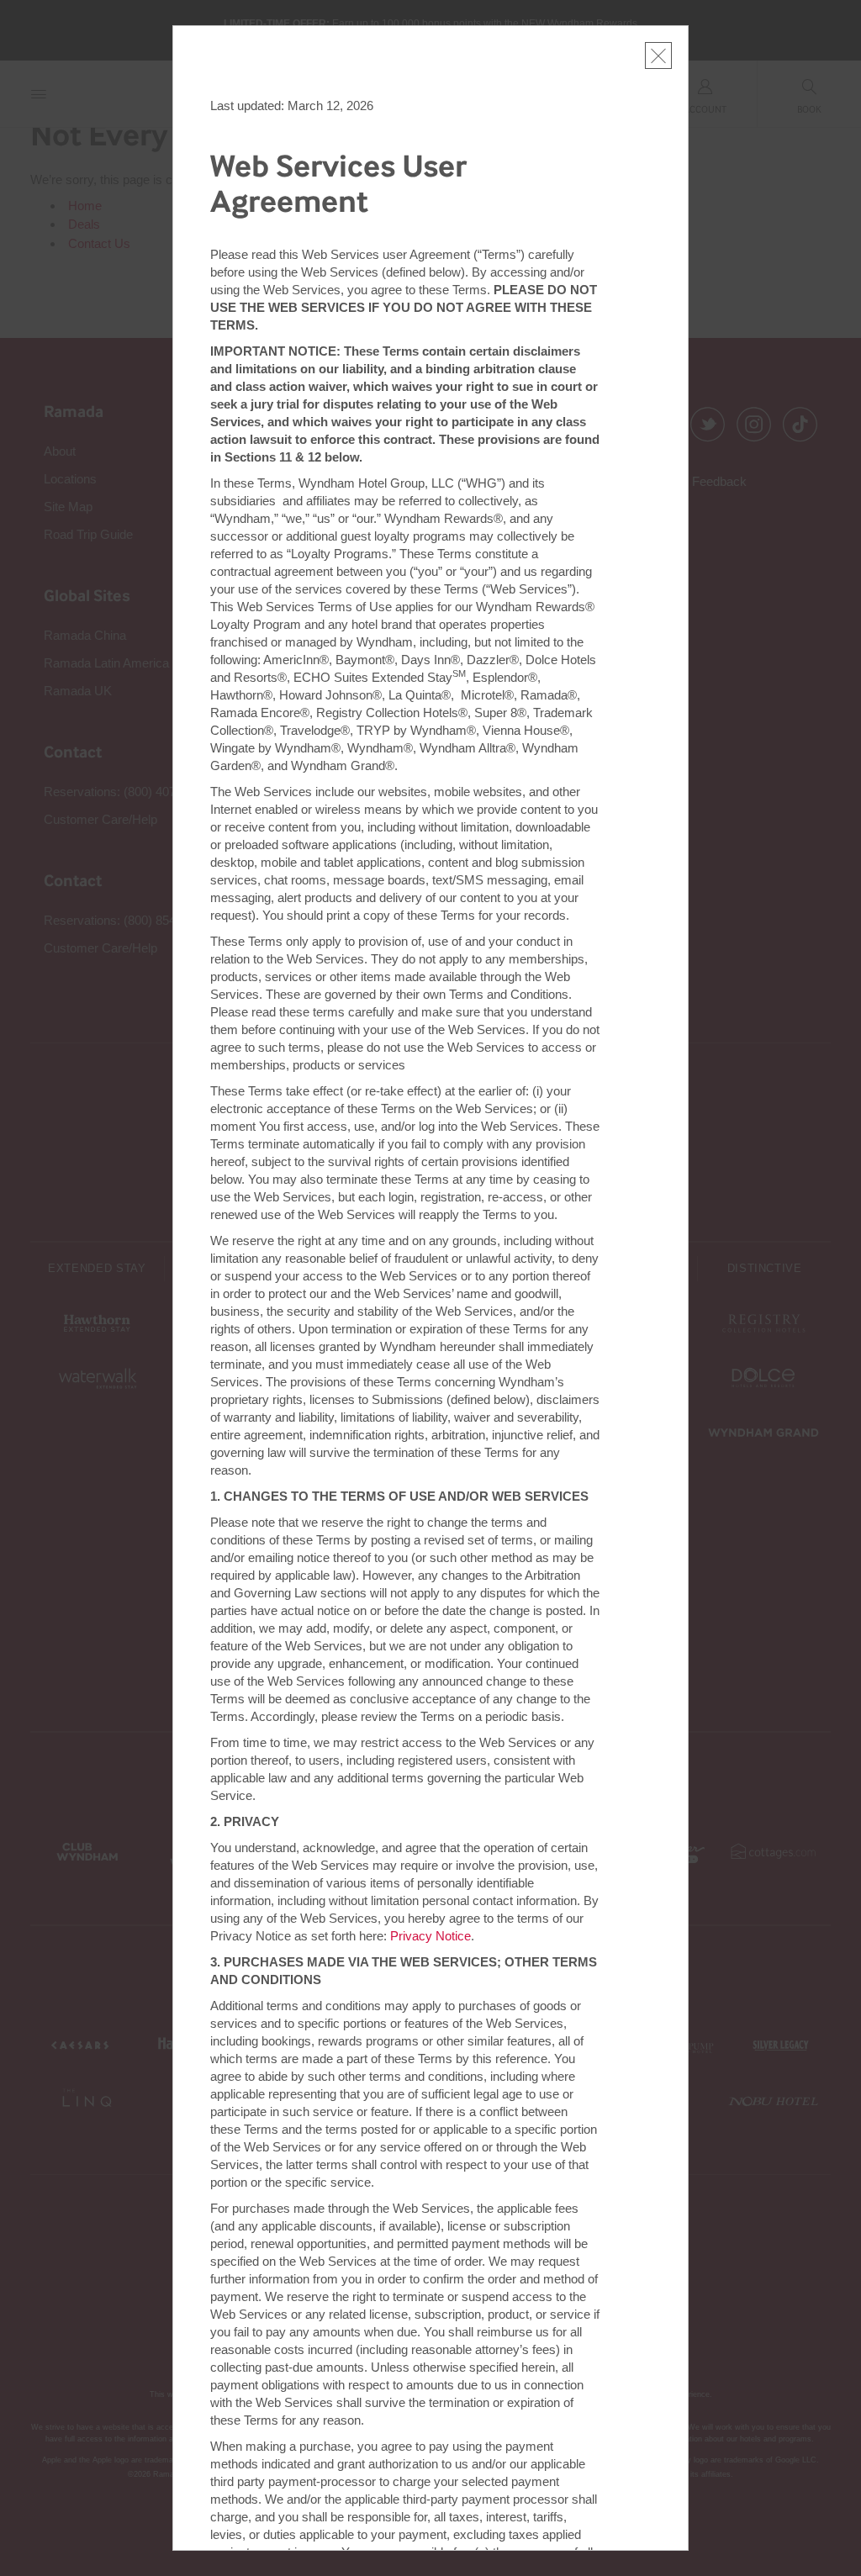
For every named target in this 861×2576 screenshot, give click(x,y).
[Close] (658, 55)
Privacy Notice (430, 1936)
